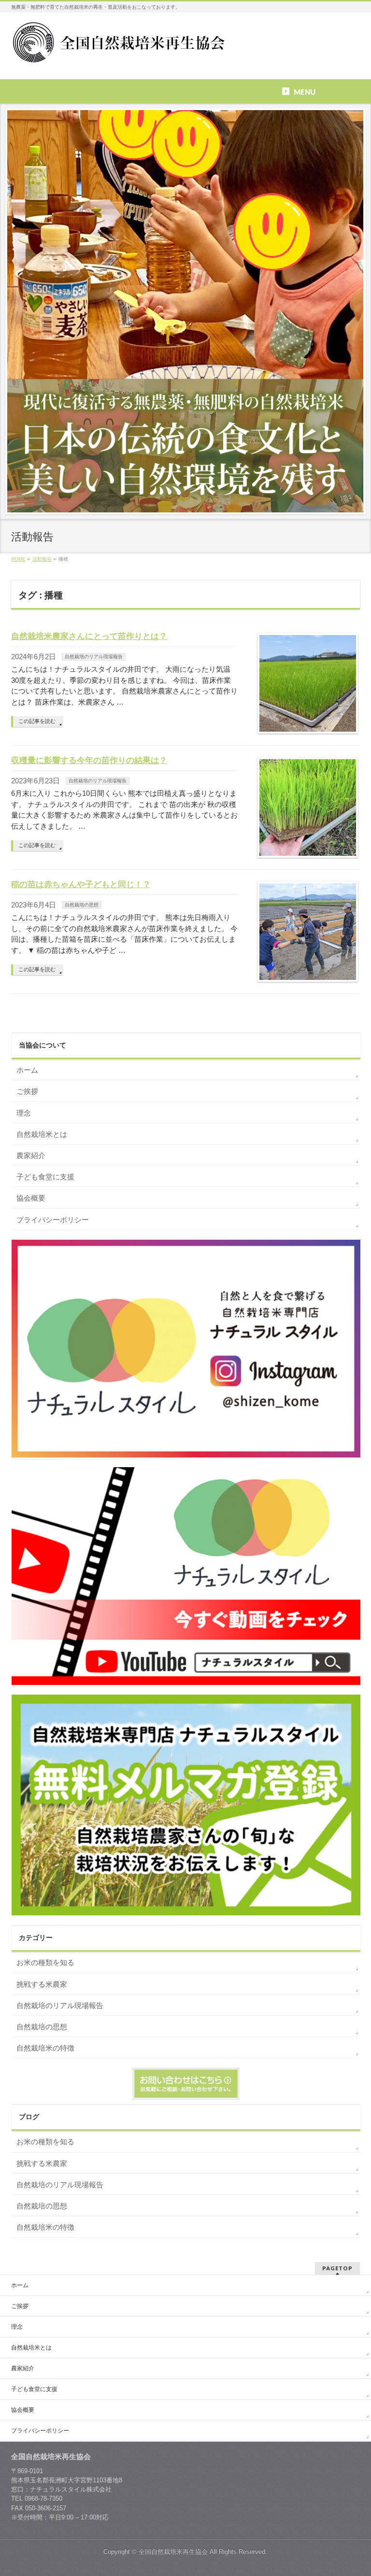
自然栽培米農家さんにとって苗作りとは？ (89, 636)
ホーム (27, 1070)
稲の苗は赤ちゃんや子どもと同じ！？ (81, 884)
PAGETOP (337, 2268)
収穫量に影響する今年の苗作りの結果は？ (89, 760)
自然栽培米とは (42, 1134)
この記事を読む (37, 721)
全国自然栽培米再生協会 (173, 2552)
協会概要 (31, 1198)
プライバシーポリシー (53, 1220)
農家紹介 (31, 1155)
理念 (24, 1113)
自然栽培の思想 (82, 905)
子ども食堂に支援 (45, 1177)
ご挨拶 (27, 1091)
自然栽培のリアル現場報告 (94, 657)
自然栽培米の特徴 (45, 2048)
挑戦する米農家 (42, 1984)
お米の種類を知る (45, 1962)
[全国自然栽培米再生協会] (120, 54)
